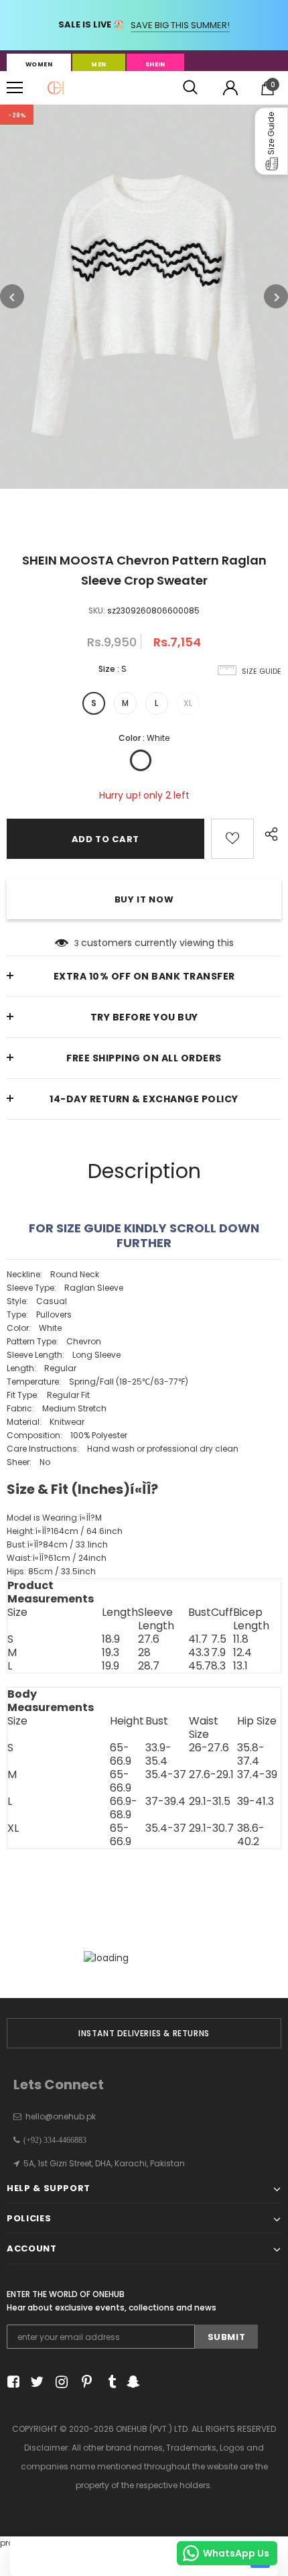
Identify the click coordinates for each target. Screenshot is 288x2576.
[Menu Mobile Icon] (15, 88)
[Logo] (56, 88)
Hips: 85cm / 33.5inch (51, 1571)
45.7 (200, 1666)
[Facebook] (11, 2383)
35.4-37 (166, 1775)
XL (188, 703)
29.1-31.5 (210, 1802)
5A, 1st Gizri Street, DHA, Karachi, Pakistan (104, 2163)
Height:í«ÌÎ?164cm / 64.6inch (65, 1531)
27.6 (149, 1639)
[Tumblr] (107, 2383)
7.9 (218, 1653)
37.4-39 (257, 1775)
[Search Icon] (190, 88)
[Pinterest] (83, 2383)
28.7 (149, 1666)
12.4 (242, 1653)
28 (144, 1653)
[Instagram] (59, 2383)
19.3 (111, 1653)
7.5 (219, 1639)
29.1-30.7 (211, 1829)
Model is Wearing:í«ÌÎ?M (54, 1518)
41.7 (198, 1639)
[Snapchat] (132, 2383)
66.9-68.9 (124, 1808)
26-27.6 (209, 1748)
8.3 (218, 1666)
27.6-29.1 (211, 1775)
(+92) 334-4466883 (53, 2140)
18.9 (111, 1639)
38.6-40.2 (251, 1835)
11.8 (241, 1639)
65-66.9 (121, 1755)
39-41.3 (256, 1802)
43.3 (199, 1653)
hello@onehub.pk (61, 2116)
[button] (271, 141)
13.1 (240, 1666)
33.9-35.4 (158, 1755)
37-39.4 (165, 1802)
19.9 (111, 1666)
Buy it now (144, 899)
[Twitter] (35, 2383)
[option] (144, 297)
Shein (155, 64)
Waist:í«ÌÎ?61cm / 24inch (57, 1558)
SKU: (97, 610)
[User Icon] (230, 88)
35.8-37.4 (251, 1755)
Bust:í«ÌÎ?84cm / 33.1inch (57, 1544)
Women (39, 64)
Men (98, 64)
